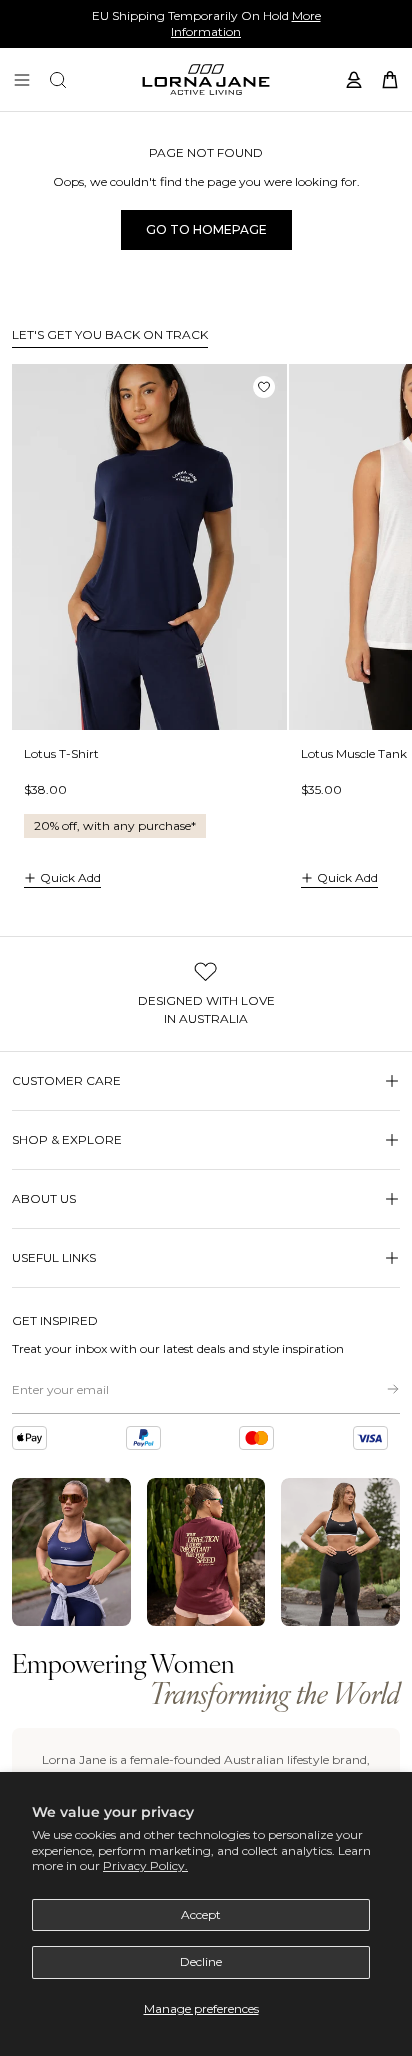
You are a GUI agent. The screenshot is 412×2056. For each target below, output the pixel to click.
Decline (201, 1961)
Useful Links (54, 1257)
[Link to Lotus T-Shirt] (149, 547)
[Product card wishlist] (264, 387)
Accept (201, 1914)
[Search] (58, 80)
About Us (44, 1198)
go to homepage (206, 229)
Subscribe (378, 1389)
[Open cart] (390, 80)
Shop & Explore (67, 1139)
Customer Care (66, 1080)
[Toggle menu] (22, 80)
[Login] (354, 80)
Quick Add (70, 877)
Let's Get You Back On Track (110, 334)
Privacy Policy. (145, 1865)
